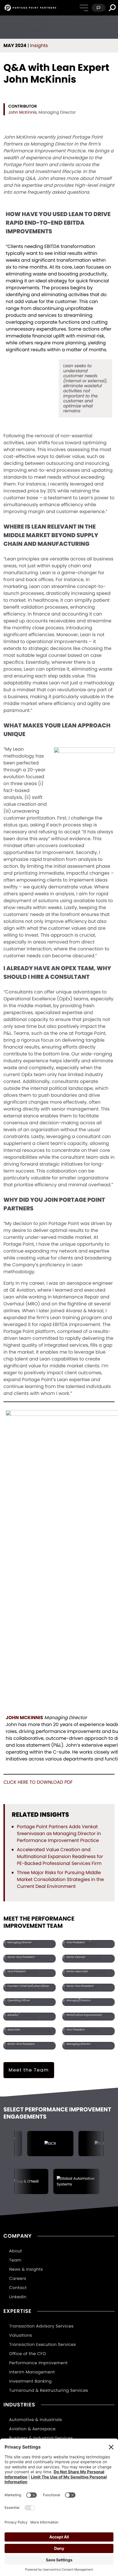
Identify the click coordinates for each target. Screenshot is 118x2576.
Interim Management (32, 2372)
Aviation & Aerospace (32, 2429)
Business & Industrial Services (41, 2438)
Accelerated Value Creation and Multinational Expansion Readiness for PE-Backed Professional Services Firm (60, 1856)
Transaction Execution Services (43, 2344)
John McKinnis (22, 112)
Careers (18, 2278)
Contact (18, 2288)
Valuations (21, 2335)
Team (15, 2260)
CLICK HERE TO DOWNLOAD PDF (38, 1782)
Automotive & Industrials (36, 2420)
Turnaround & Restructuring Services (49, 2390)
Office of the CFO (28, 2354)
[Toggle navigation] (84, 8)
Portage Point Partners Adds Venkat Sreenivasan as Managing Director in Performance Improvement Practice (59, 1834)
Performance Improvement (38, 2363)
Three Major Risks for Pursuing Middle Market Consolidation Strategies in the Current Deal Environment (60, 1879)
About (16, 2251)
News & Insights (26, 2269)
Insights (39, 45)
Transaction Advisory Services (41, 2326)
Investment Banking (31, 2381)
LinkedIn (18, 2297)
